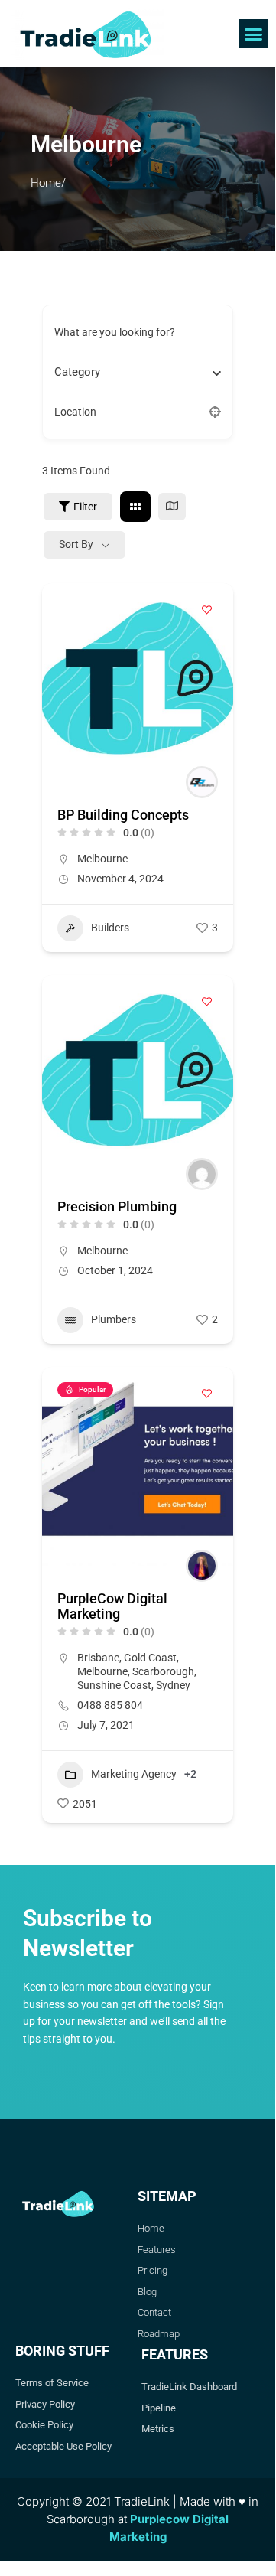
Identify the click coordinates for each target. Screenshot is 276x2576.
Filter (85, 507)
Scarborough (163, 1671)
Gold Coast (150, 1658)
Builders (110, 928)
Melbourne (102, 859)
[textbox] (77, 372)
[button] (254, 34)
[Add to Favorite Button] (206, 610)
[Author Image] (202, 782)
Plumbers (114, 1319)
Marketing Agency (134, 1774)
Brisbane (98, 1658)
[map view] (172, 507)
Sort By (76, 544)
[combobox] (132, 372)
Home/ (48, 183)
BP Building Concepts (123, 815)
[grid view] (135, 507)
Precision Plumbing (117, 1206)
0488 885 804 (110, 1705)
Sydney (173, 1685)
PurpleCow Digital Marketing (112, 1606)
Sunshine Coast (114, 1685)
